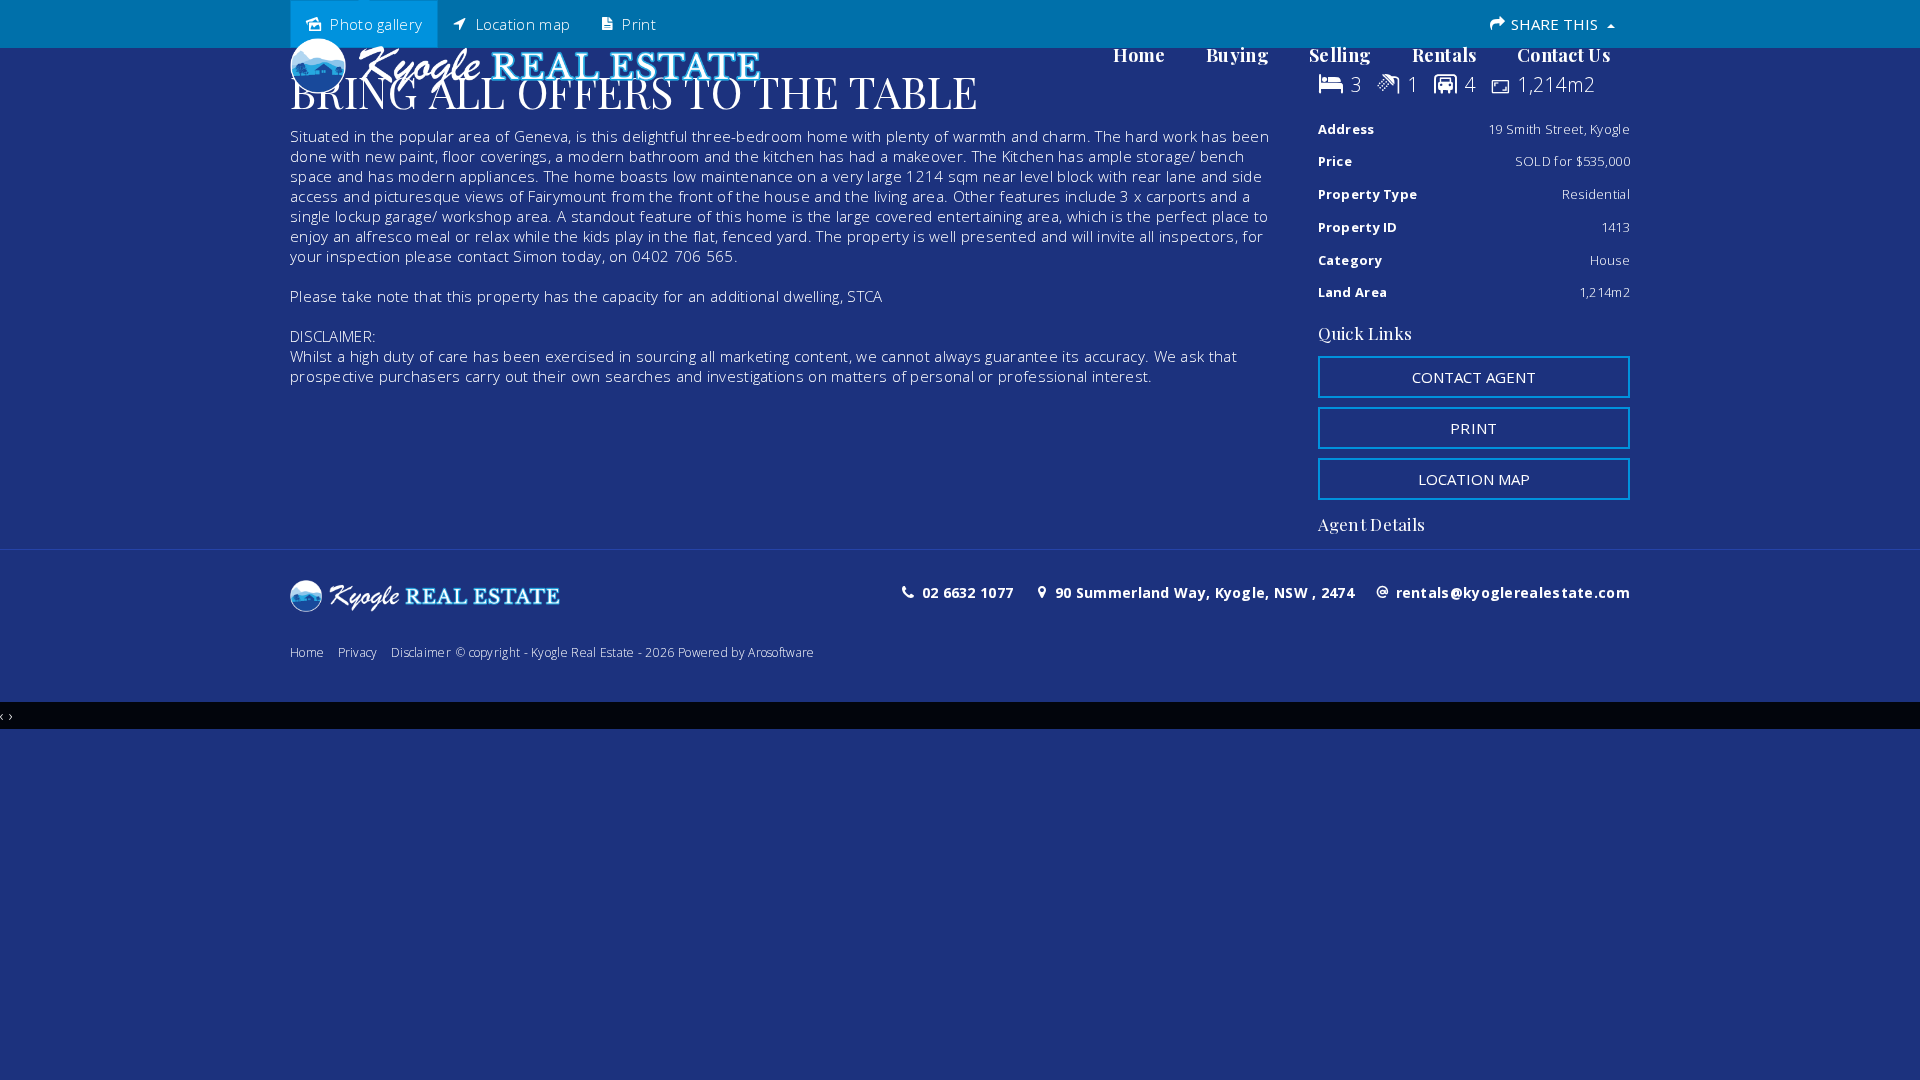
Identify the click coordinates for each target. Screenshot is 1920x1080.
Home (1139, 55)
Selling (1340, 55)
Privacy (358, 652)
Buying (1237, 55)
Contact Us (1563, 55)
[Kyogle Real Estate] (525, 60)
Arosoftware (781, 652)
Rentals (1444, 55)
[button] (1474, 428)
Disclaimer (421, 652)
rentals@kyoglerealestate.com (1513, 592)
